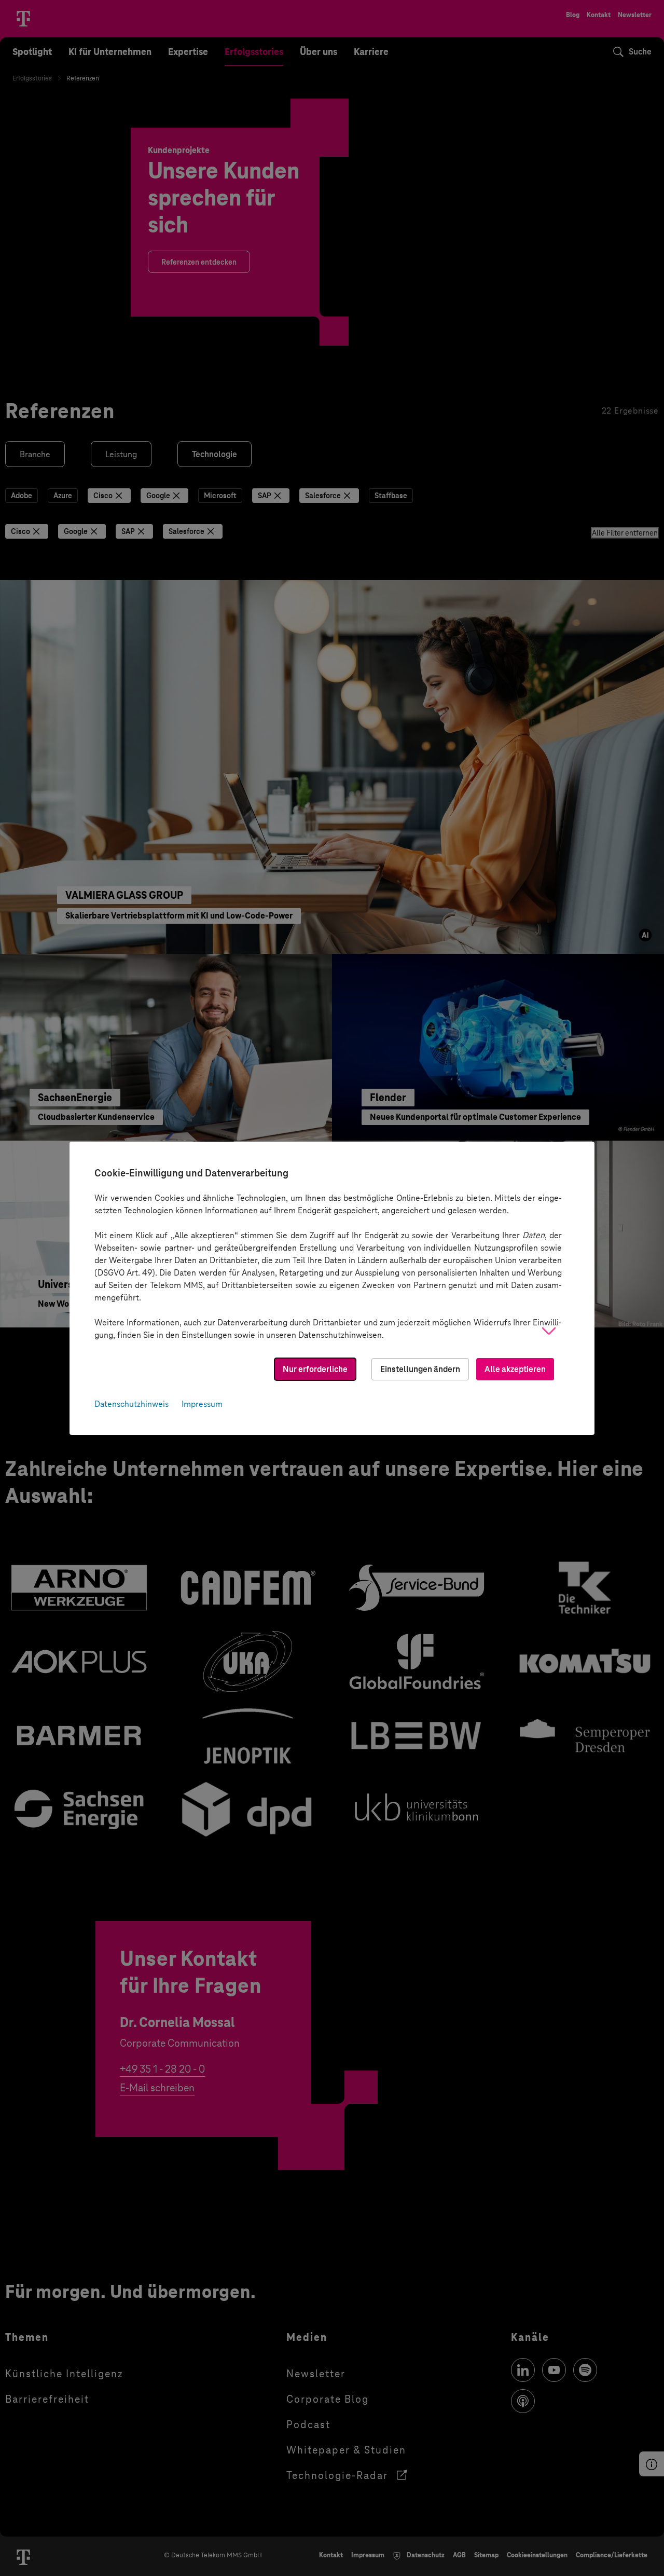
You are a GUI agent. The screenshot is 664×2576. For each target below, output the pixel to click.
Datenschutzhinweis (132, 1404)
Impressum (202, 1404)
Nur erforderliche (315, 1369)
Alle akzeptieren (515, 1369)
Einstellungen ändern (420, 1369)
